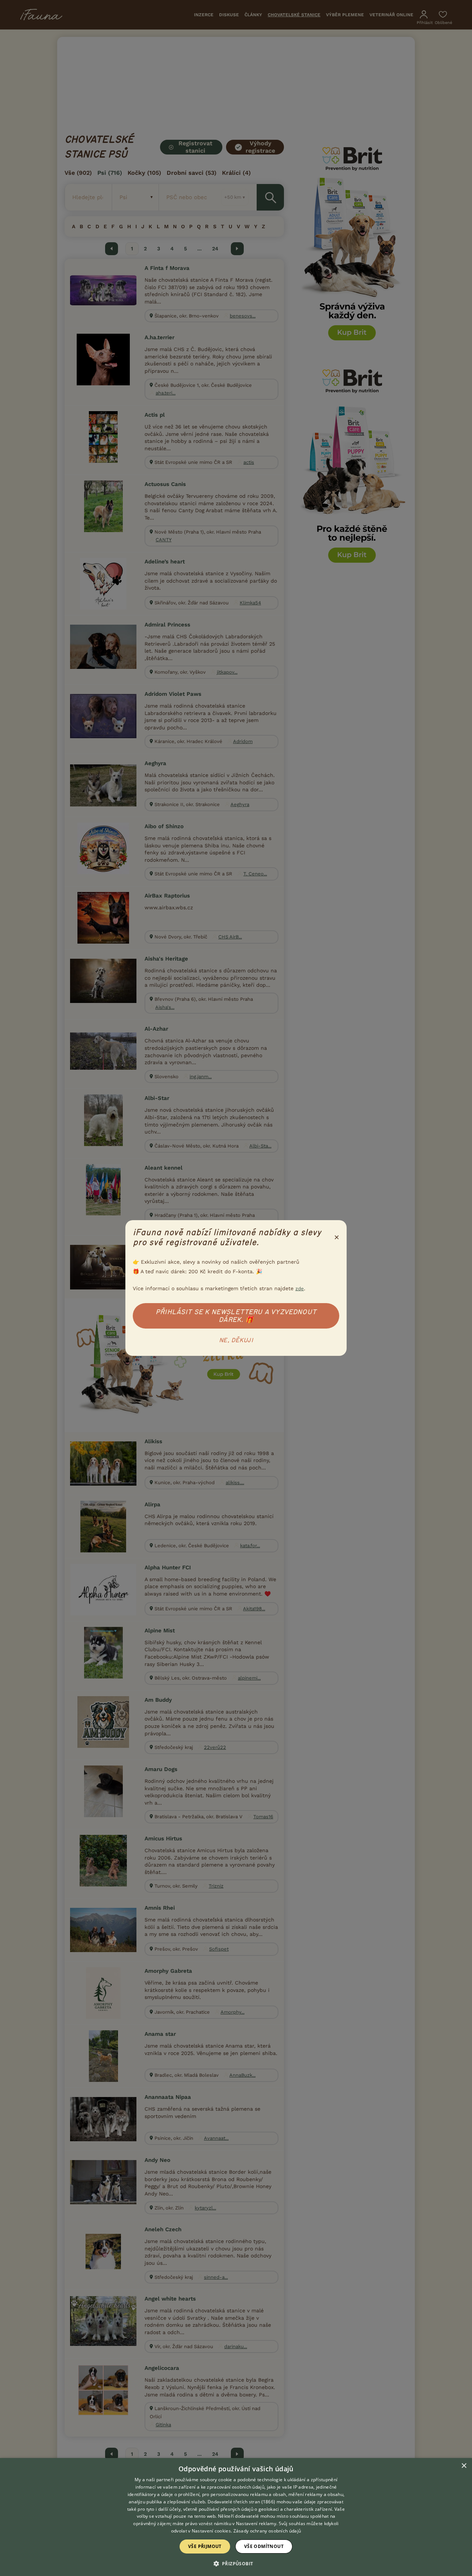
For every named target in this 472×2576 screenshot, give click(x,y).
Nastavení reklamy (256, 2523)
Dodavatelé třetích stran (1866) (241, 2502)
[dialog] (236, 2517)
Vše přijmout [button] (205, 2546)
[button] (236, 2563)
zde (300, 1289)
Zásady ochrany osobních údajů (267, 2531)
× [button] (464, 2466)
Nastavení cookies (211, 2531)
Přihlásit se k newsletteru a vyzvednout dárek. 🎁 (236, 1316)
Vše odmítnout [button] (264, 2546)
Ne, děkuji (236, 1340)
